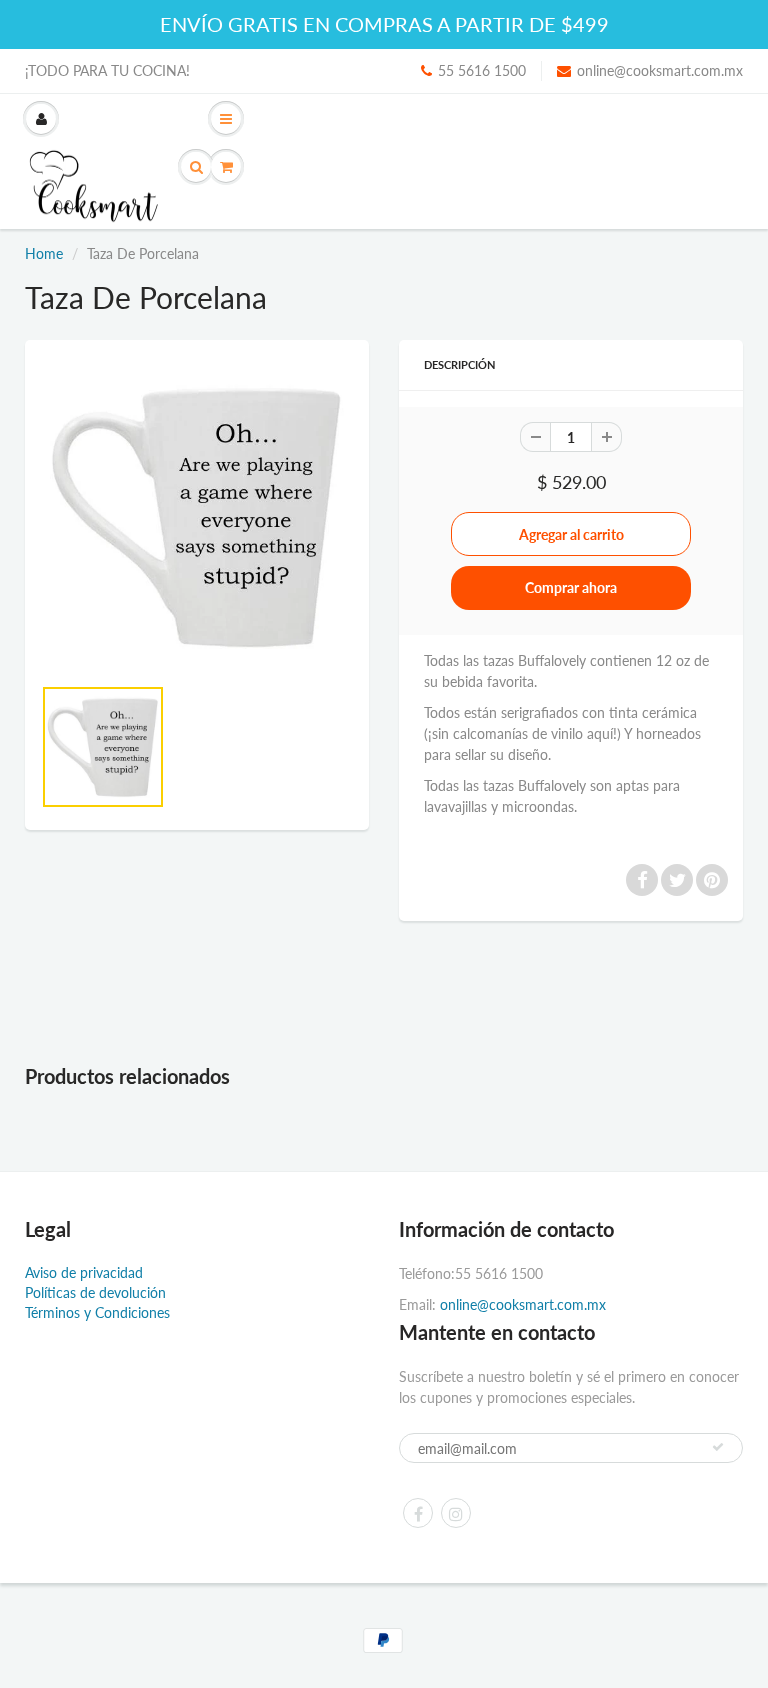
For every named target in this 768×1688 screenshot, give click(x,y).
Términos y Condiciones (97, 1312)
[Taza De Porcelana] (197, 517)
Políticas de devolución (95, 1292)
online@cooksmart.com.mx (660, 70)
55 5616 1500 (482, 70)
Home (44, 253)
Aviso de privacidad (84, 1272)
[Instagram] (456, 1513)
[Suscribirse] (718, 1447)
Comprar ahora (571, 587)
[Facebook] (418, 1513)
